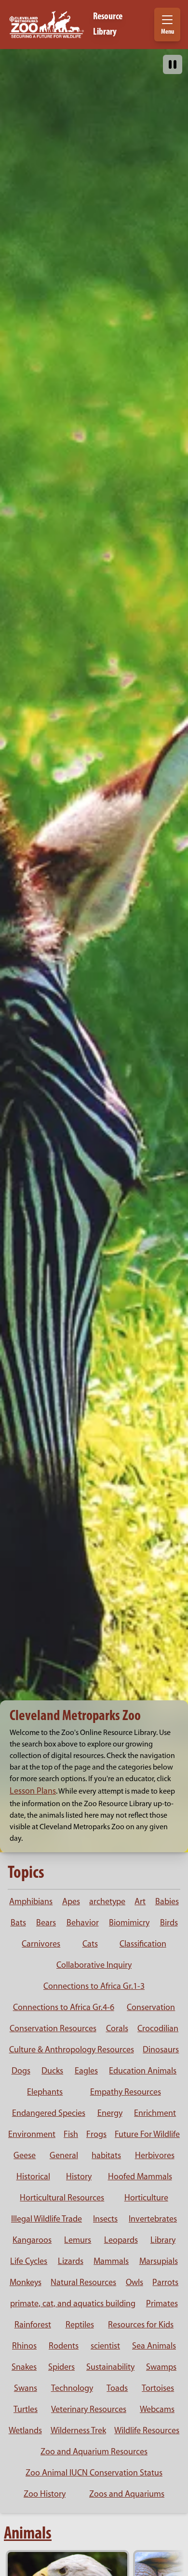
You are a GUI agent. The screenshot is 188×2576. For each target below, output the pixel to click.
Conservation (151, 2008)
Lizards (71, 2262)
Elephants (45, 2093)
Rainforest (33, 2325)
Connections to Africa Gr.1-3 (94, 1987)
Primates (162, 2304)
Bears (46, 1923)
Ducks (52, 2072)
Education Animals (143, 2072)
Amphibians (31, 1902)
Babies (167, 1902)
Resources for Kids (141, 2325)
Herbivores (155, 2156)
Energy (110, 2114)
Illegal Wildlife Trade (47, 2220)
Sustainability (110, 2368)
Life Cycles (29, 2262)
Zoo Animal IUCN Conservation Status (94, 2474)
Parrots (165, 2283)
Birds (169, 1923)
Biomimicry (129, 1923)
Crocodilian (158, 2029)
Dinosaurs (161, 2050)
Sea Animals (154, 2347)
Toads (117, 2389)
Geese (25, 2156)
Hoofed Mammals (140, 2177)
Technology (72, 2389)
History (79, 2177)
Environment (32, 2135)
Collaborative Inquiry (94, 1966)
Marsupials (159, 2262)
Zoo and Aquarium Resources (94, 2452)
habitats (106, 2156)
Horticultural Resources (62, 2199)
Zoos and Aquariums (127, 2495)
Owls (134, 2283)
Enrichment (155, 2114)
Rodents (64, 2347)
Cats (90, 1945)
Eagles (86, 2072)
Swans (26, 2389)
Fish (71, 2135)
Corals (117, 2029)
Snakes (24, 2368)
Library (163, 2241)
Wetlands (25, 2431)
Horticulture (146, 2199)
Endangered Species (49, 2114)
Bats (18, 1923)
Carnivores (41, 1945)
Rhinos (24, 2347)
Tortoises (158, 2389)
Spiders (61, 2368)
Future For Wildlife (147, 2135)
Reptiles (80, 2325)
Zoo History (45, 2495)
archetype (107, 1902)
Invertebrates (153, 2220)
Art (140, 1902)
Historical (33, 2177)
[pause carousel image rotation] (173, 64)
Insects (105, 2220)
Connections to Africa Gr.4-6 (64, 2008)
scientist (105, 2347)
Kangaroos (32, 2241)
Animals (28, 2534)
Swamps (161, 2368)
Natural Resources (83, 2283)
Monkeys (26, 2283)
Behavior (83, 1923)
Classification (143, 1945)
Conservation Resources (53, 2029)
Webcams (157, 2410)
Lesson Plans (33, 1792)
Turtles (26, 2410)
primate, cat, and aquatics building (73, 2304)
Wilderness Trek (78, 2431)
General (64, 2156)
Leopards (121, 2241)
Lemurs (78, 2241)
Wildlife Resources (147, 2431)
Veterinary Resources (89, 2410)
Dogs (21, 2072)
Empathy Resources (126, 2093)
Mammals (111, 2262)
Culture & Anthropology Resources (72, 2050)
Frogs (96, 2135)
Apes (71, 1902)
